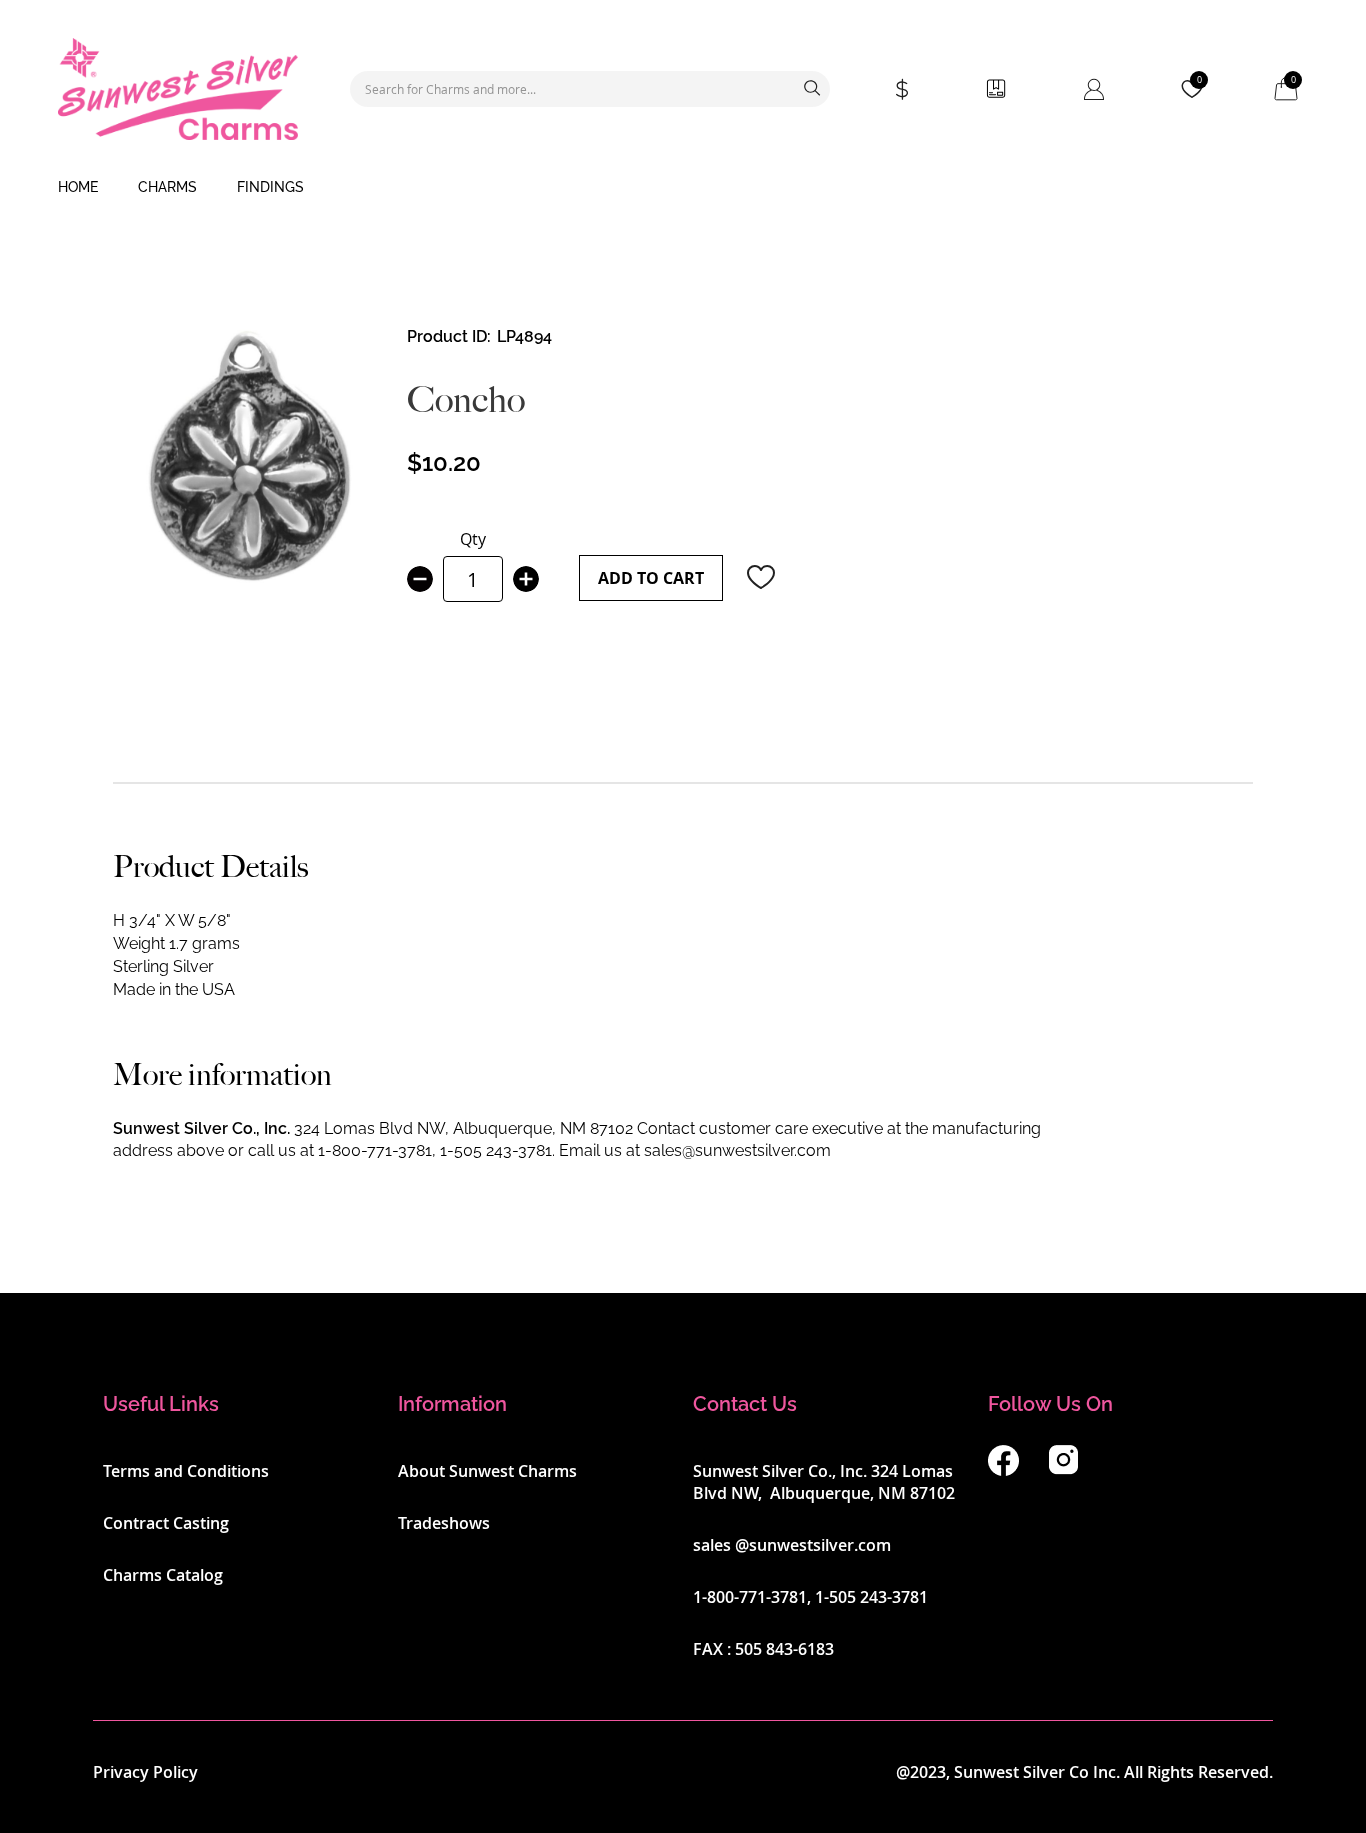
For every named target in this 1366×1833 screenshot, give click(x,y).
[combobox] (590, 89)
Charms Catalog (163, 1575)
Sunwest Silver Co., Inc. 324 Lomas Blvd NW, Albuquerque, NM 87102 (824, 1482)
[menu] (683, 188)
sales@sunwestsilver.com (737, 1150)
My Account (1094, 89)
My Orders (996, 89)
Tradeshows (444, 1523)
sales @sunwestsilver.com (792, 1545)
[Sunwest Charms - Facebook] (1003, 1470)
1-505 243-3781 (496, 1150)
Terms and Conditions (186, 1471)
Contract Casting (166, 1523)
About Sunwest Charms (487, 1471)
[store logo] (178, 89)
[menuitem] (78, 188)
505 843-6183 (784, 1649)
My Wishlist (1199, 80)
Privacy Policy (145, 1772)
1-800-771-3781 (375, 1150)
